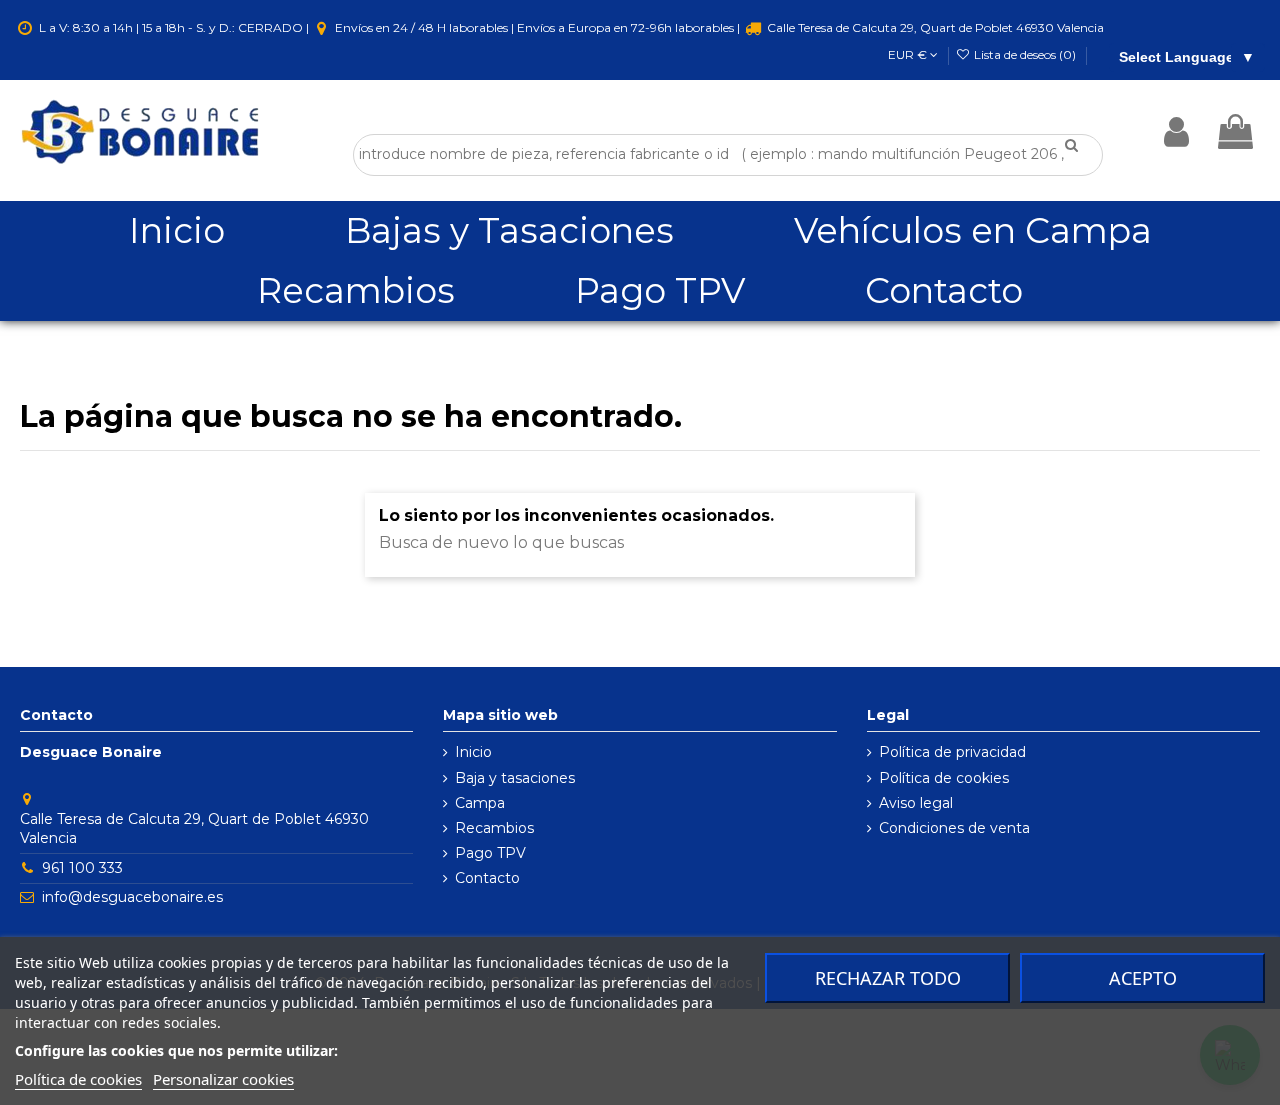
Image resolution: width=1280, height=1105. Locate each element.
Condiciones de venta (954, 828)
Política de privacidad (952, 752)
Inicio (473, 752)
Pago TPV (490, 853)
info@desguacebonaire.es (132, 897)
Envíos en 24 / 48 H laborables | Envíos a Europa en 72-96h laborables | (537, 27)
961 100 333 (82, 868)
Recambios (494, 828)
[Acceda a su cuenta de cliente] (1176, 132)
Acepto (1143, 978)
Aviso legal (916, 803)
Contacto (487, 878)
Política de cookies (944, 778)
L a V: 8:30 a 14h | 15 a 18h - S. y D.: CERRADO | (174, 27)
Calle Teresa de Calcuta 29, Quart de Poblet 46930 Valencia (934, 27)
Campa (480, 803)
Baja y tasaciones (515, 778)
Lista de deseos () (1025, 54)
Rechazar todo (888, 978)
